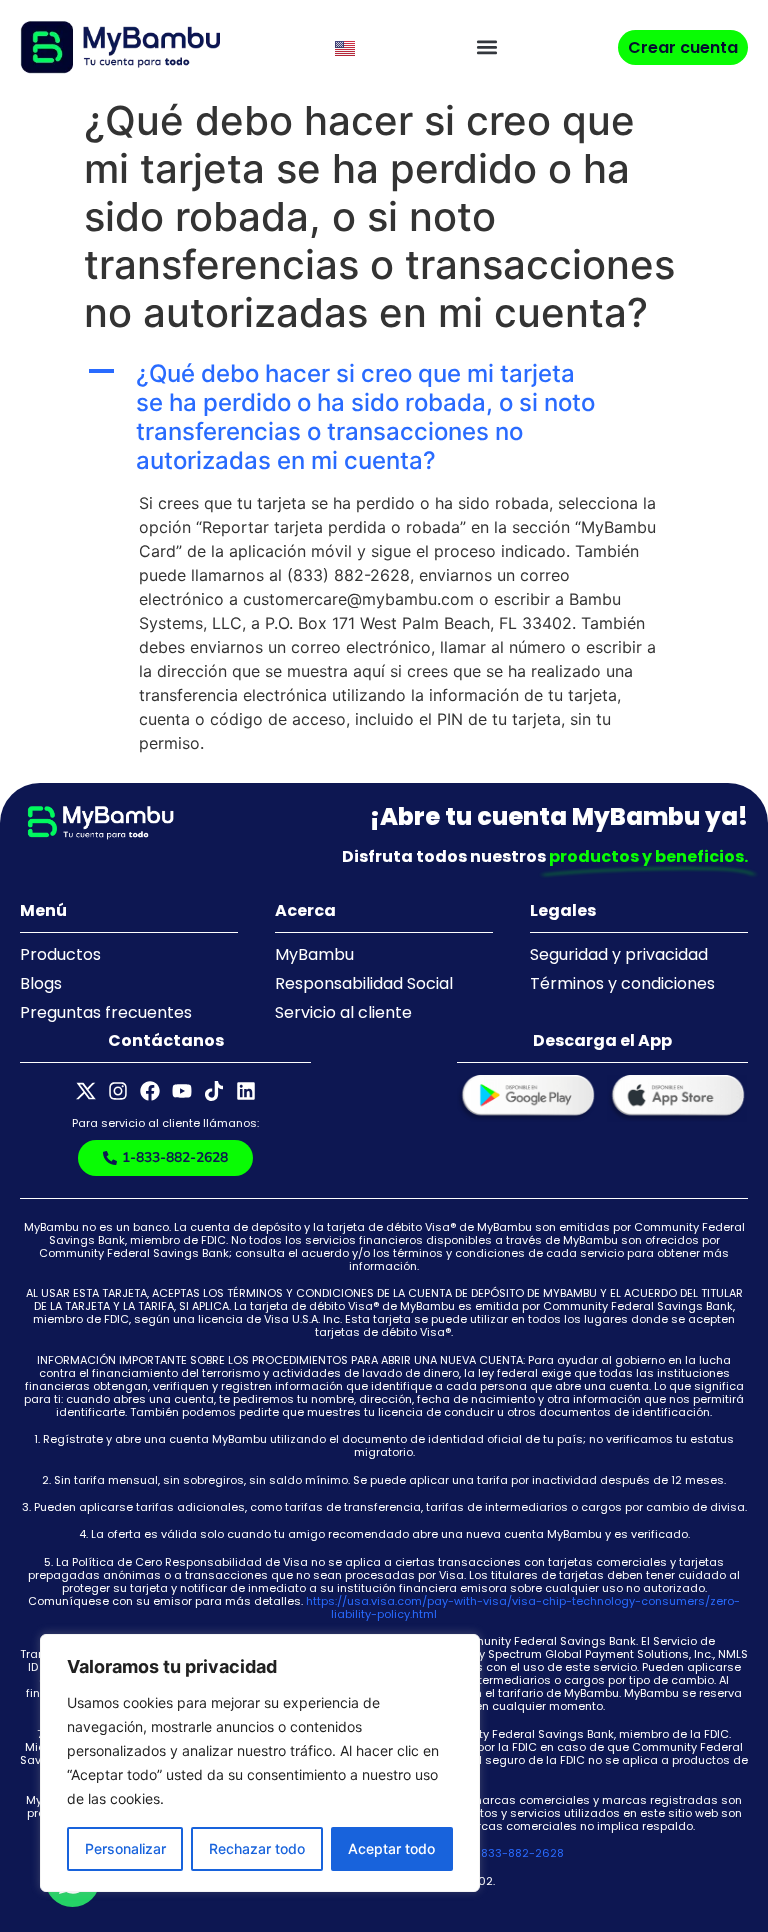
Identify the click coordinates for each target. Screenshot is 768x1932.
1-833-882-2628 (517, 1853)
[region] (260, 1763)
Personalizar (125, 1848)
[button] (486, 47)
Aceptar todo (391, 1848)
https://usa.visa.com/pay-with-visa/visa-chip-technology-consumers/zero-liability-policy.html (523, 1607)
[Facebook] (150, 1091)
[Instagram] (118, 1091)
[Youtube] (182, 1091)
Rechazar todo (257, 1848)
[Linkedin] (246, 1091)
